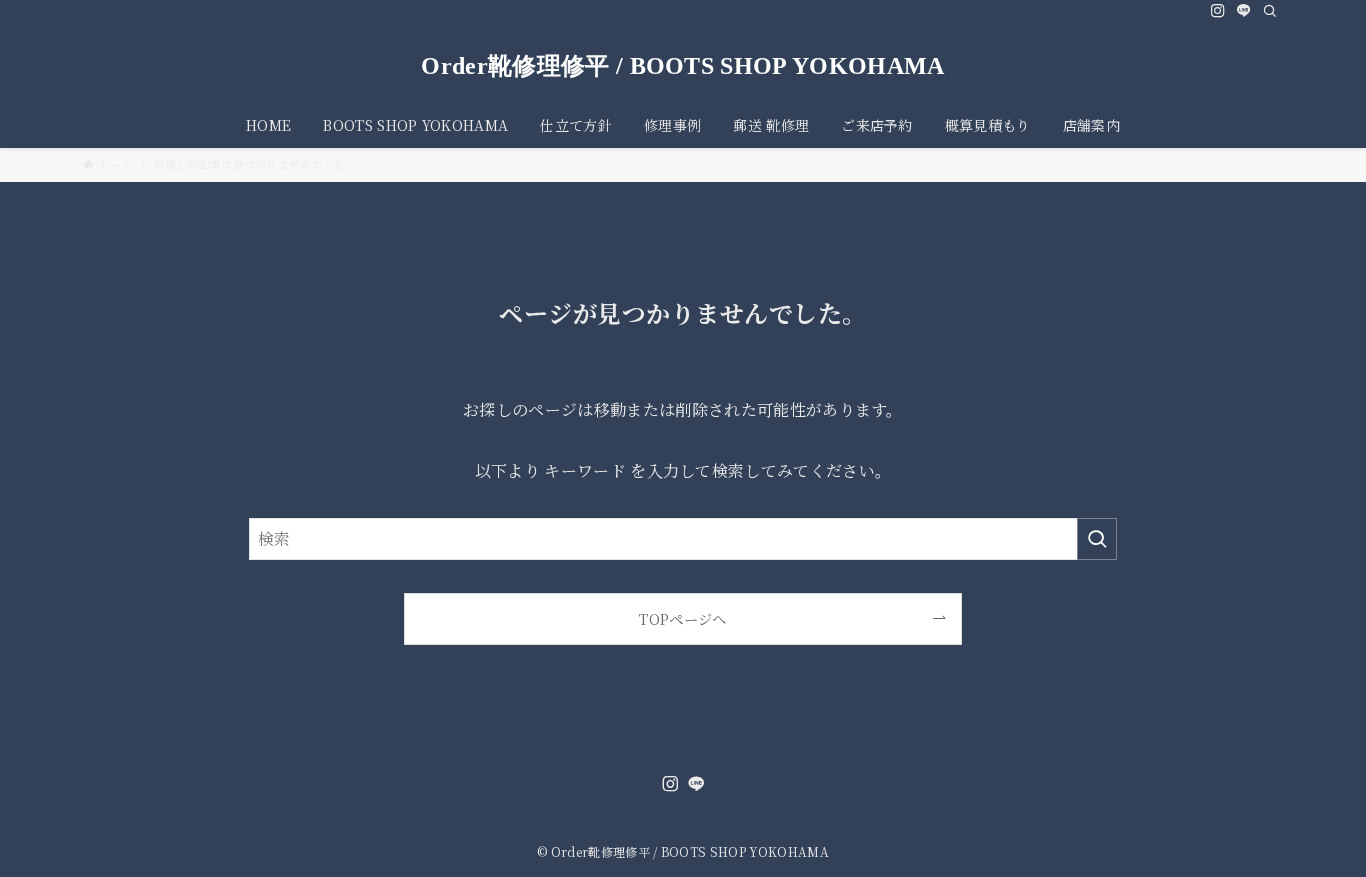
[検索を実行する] (1097, 539)
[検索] (1270, 11)
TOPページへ (682, 618)
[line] (1244, 11)
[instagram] (1218, 11)
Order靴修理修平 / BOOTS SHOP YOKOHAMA (682, 66)
